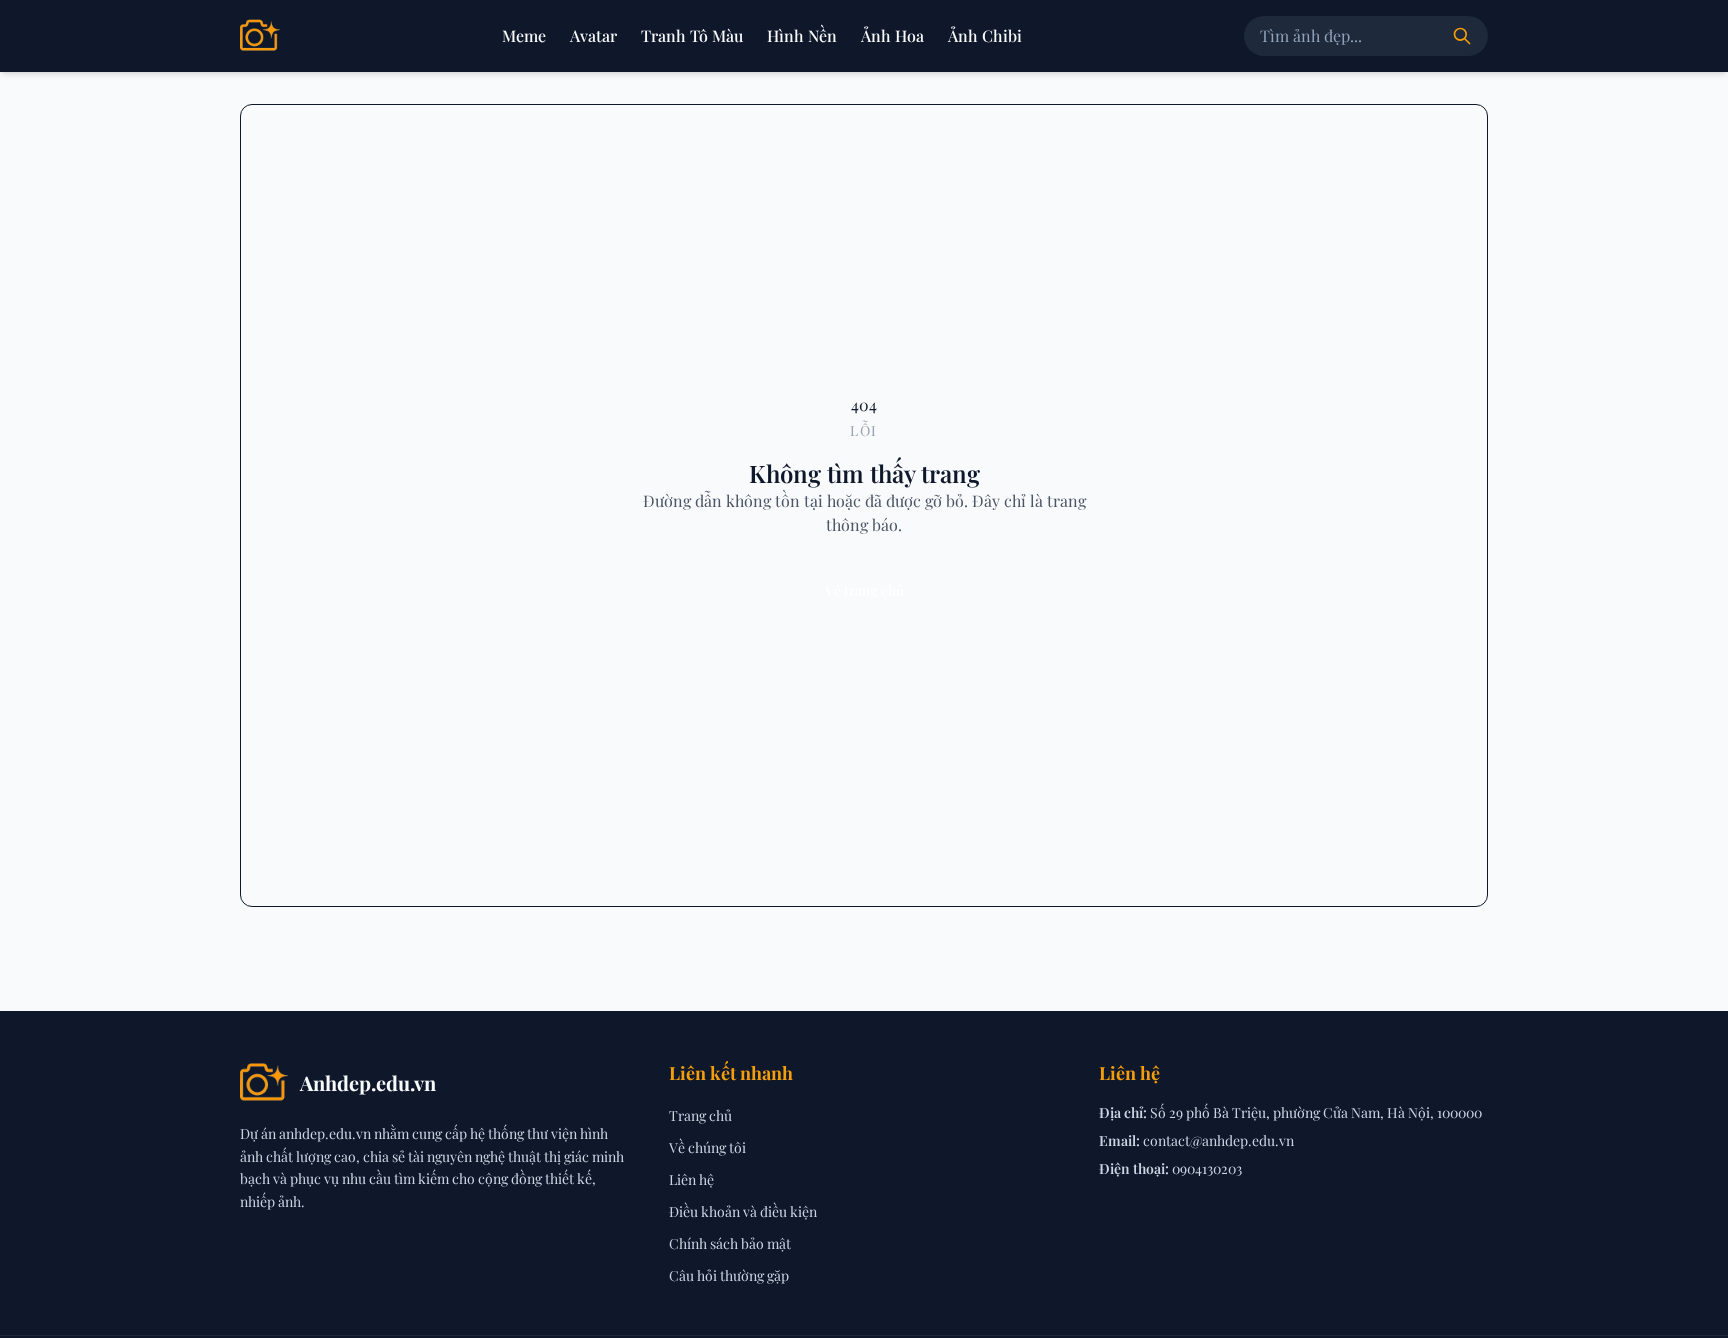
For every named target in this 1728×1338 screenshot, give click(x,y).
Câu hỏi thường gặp (729, 1275)
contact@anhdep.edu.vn (1218, 1140)
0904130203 (1207, 1168)
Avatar (593, 35)
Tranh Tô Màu (692, 35)
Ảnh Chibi (985, 35)
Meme (524, 35)
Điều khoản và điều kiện (743, 1211)
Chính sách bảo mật (730, 1243)
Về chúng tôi (707, 1147)
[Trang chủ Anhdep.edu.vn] (260, 36)
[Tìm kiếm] (1462, 36)
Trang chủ (700, 1115)
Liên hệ (691, 1179)
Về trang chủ (864, 590)
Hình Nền (802, 35)
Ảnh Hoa (892, 35)
